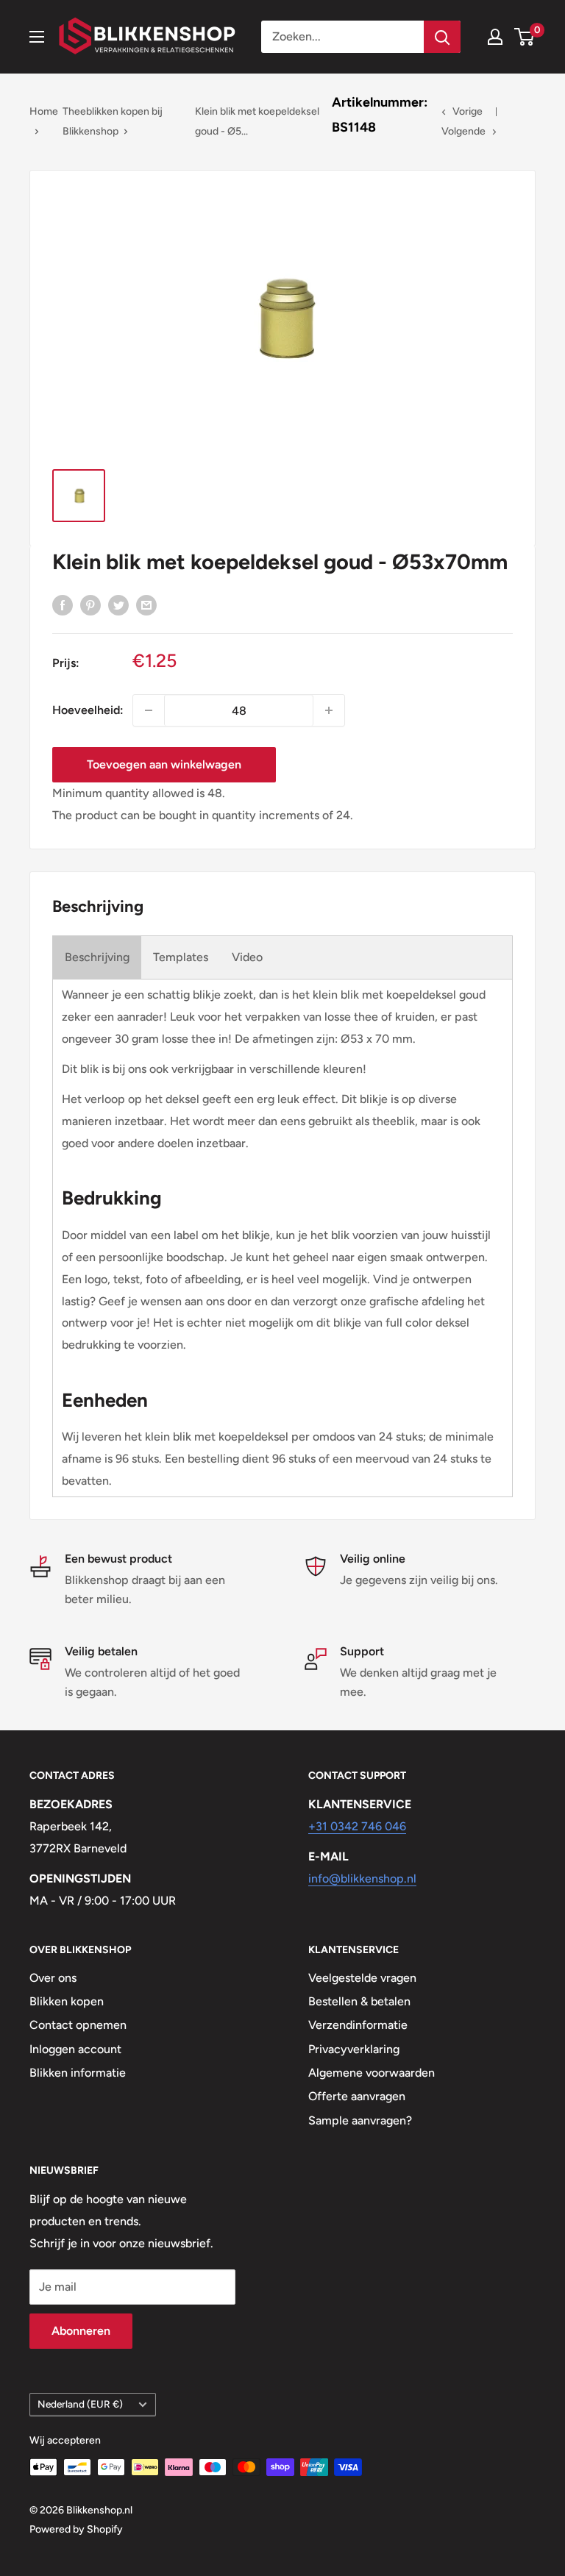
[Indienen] (442, 37)
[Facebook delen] (63, 604)
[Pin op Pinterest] (90, 604)
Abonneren (81, 2331)
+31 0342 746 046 (357, 1826)
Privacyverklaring (354, 2049)
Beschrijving (97, 957)
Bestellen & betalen (359, 2001)
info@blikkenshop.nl (362, 1879)
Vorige (468, 111)
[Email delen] (146, 604)
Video (247, 957)
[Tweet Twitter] (118, 604)
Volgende (463, 131)
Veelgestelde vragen (362, 1978)
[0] (525, 37)
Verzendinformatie (358, 2025)
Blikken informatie (78, 2073)
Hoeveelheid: (88, 710)
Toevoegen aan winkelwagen (164, 764)
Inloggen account (75, 2049)
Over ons (53, 1978)
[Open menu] (37, 37)
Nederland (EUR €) (80, 2404)
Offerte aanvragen (357, 2096)
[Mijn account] (495, 37)
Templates (181, 957)
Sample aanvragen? (360, 2120)
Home (44, 111)
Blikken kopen (67, 2001)
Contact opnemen (78, 2025)
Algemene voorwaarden (372, 2073)
